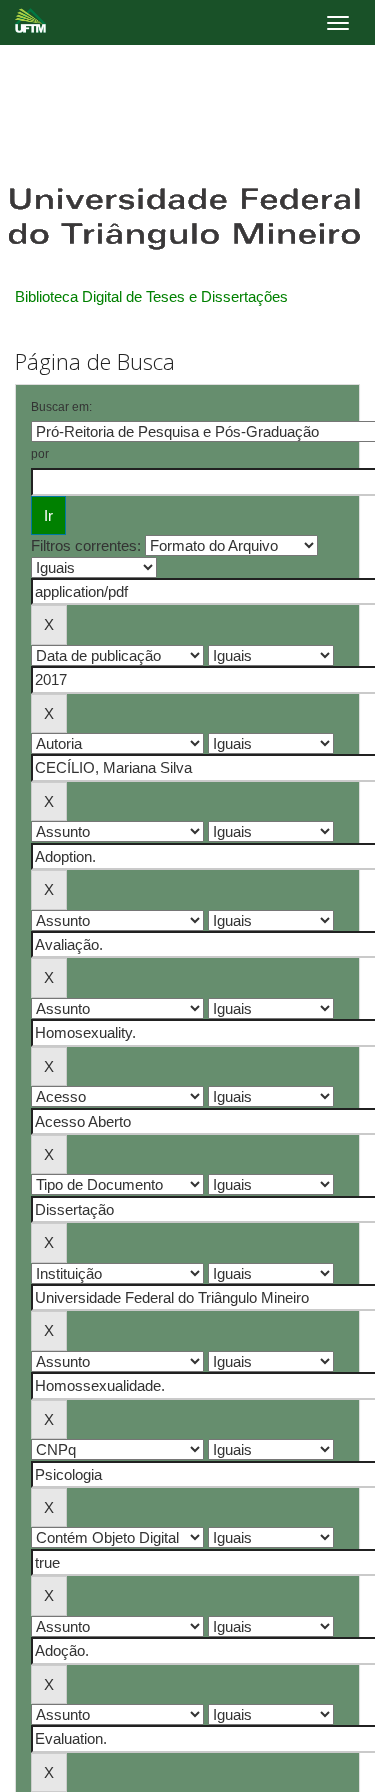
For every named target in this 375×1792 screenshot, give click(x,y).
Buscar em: (61, 407)
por (40, 454)
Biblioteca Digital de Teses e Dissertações (151, 296)
